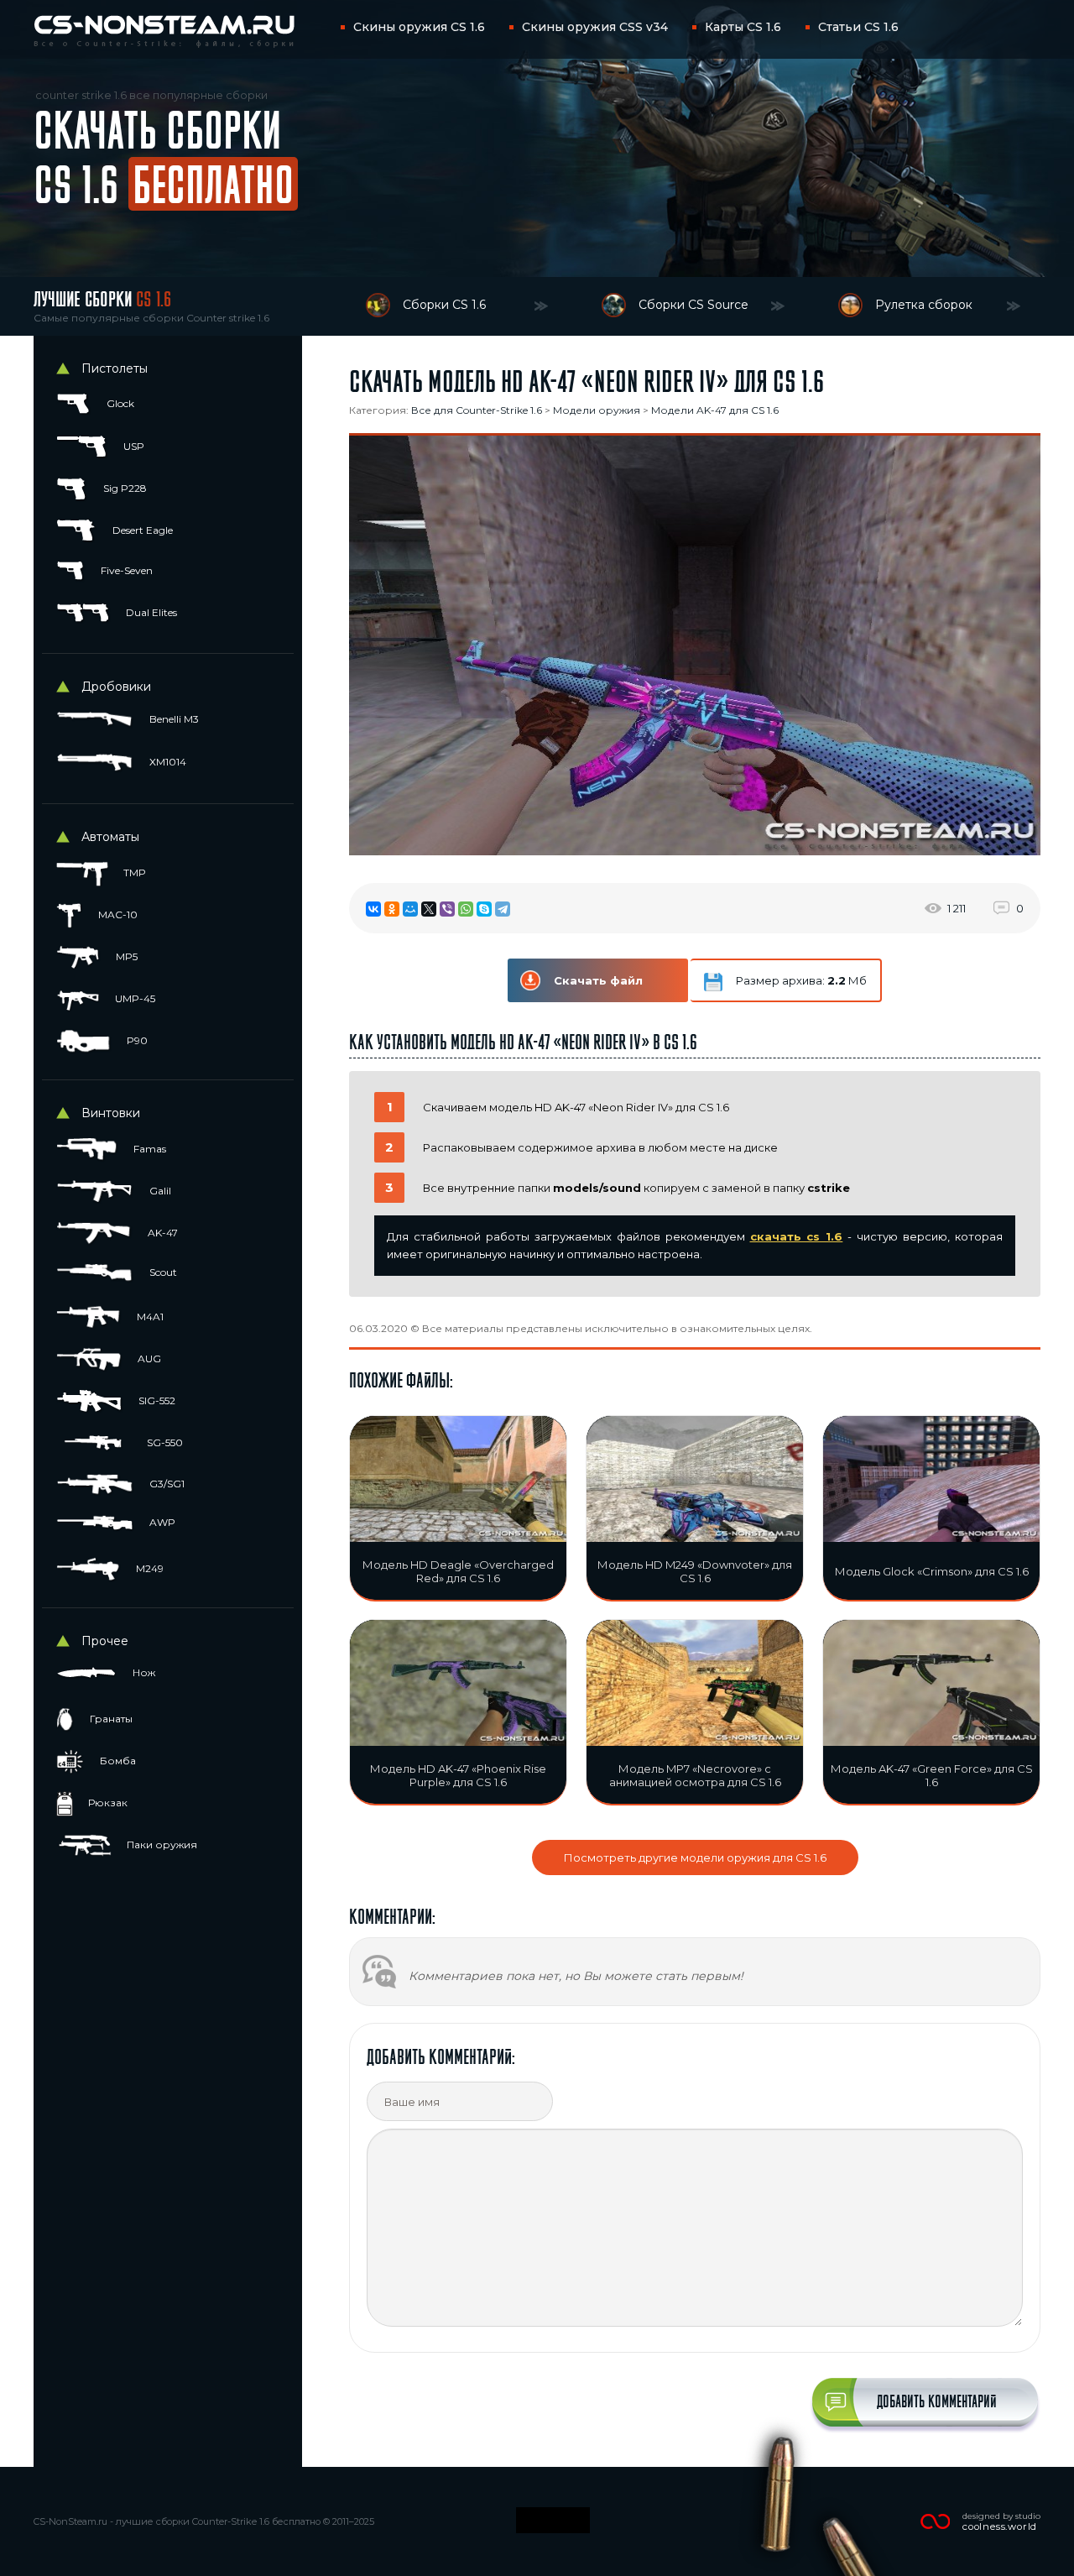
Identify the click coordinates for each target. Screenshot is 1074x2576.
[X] (429, 909)
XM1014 (167, 762)
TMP (133, 873)
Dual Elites (150, 612)
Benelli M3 (173, 719)
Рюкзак (107, 1803)
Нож (143, 1672)
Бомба (117, 1761)
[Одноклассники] (392, 909)
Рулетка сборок (924, 305)
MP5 (125, 956)
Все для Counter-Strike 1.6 (477, 410)
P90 (136, 1040)
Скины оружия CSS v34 (595, 27)
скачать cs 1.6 (797, 1236)
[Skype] (484, 909)
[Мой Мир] (410, 909)
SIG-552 (156, 1400)
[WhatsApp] (466, 909)
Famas (149, 1149)
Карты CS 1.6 (743, 27)
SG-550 (164, 1442)
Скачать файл (598, 980)
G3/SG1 (166, 1484)
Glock (119, 403)
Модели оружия (597, 410)
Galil (159, 1191)
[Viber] (447, 909)
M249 (149, 1568)
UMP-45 (134, 998)
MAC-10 (117, 914)
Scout (162, 1272)
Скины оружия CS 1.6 (419, 27)
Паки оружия (161, 1844)
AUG (148, 1359)
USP (133, 446)
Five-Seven (125, 570)
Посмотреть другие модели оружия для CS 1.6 (695, 1858)
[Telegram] (503, 909)
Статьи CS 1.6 (858, 27)
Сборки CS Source (693, 305)
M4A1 (149, 1317)
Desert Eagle (141, 530)
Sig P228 (124, 488)
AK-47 (162, 1233)
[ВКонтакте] (373, 909)
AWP (161, 1522)
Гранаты (110, 1719)
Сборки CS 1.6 (444, 305)
